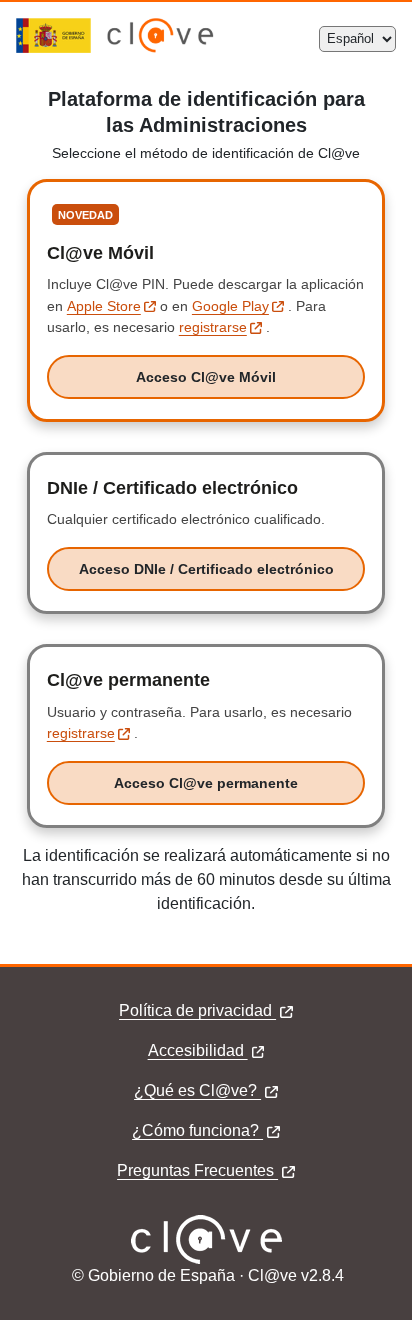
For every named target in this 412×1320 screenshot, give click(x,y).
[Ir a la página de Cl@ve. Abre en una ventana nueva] (160, 47)
